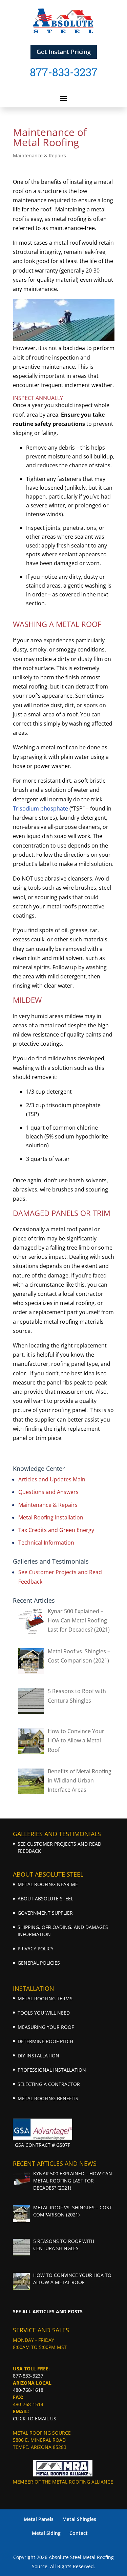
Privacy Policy (36, 1948)
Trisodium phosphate (40, 808)
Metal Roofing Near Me (48, 1884)
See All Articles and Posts (48, 2311)
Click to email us (35, 2418)
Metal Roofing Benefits (48, 2098)
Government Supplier (45, 1913)
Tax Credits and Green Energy (56, 1530)
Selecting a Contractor (49, 2084)
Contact (79, 2533)
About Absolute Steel (45, 1899)
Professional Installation (52, 2070)
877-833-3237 (28, 2376)
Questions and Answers (48, 1492)
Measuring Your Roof (46, 2027)
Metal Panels (39, 2519)
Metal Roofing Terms (45, 1998)
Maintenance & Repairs (39, 155)
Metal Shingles (79, 2519)
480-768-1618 (28, 2390)
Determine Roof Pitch (45, 2041)
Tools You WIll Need (44, 2013)
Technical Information (46, 1543)
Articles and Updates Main (52, 1479)
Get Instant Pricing (64, 52)
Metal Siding (46, 2533)
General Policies (39, 1963)
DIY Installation (38, 2056)
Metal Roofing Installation (51, 1517)
